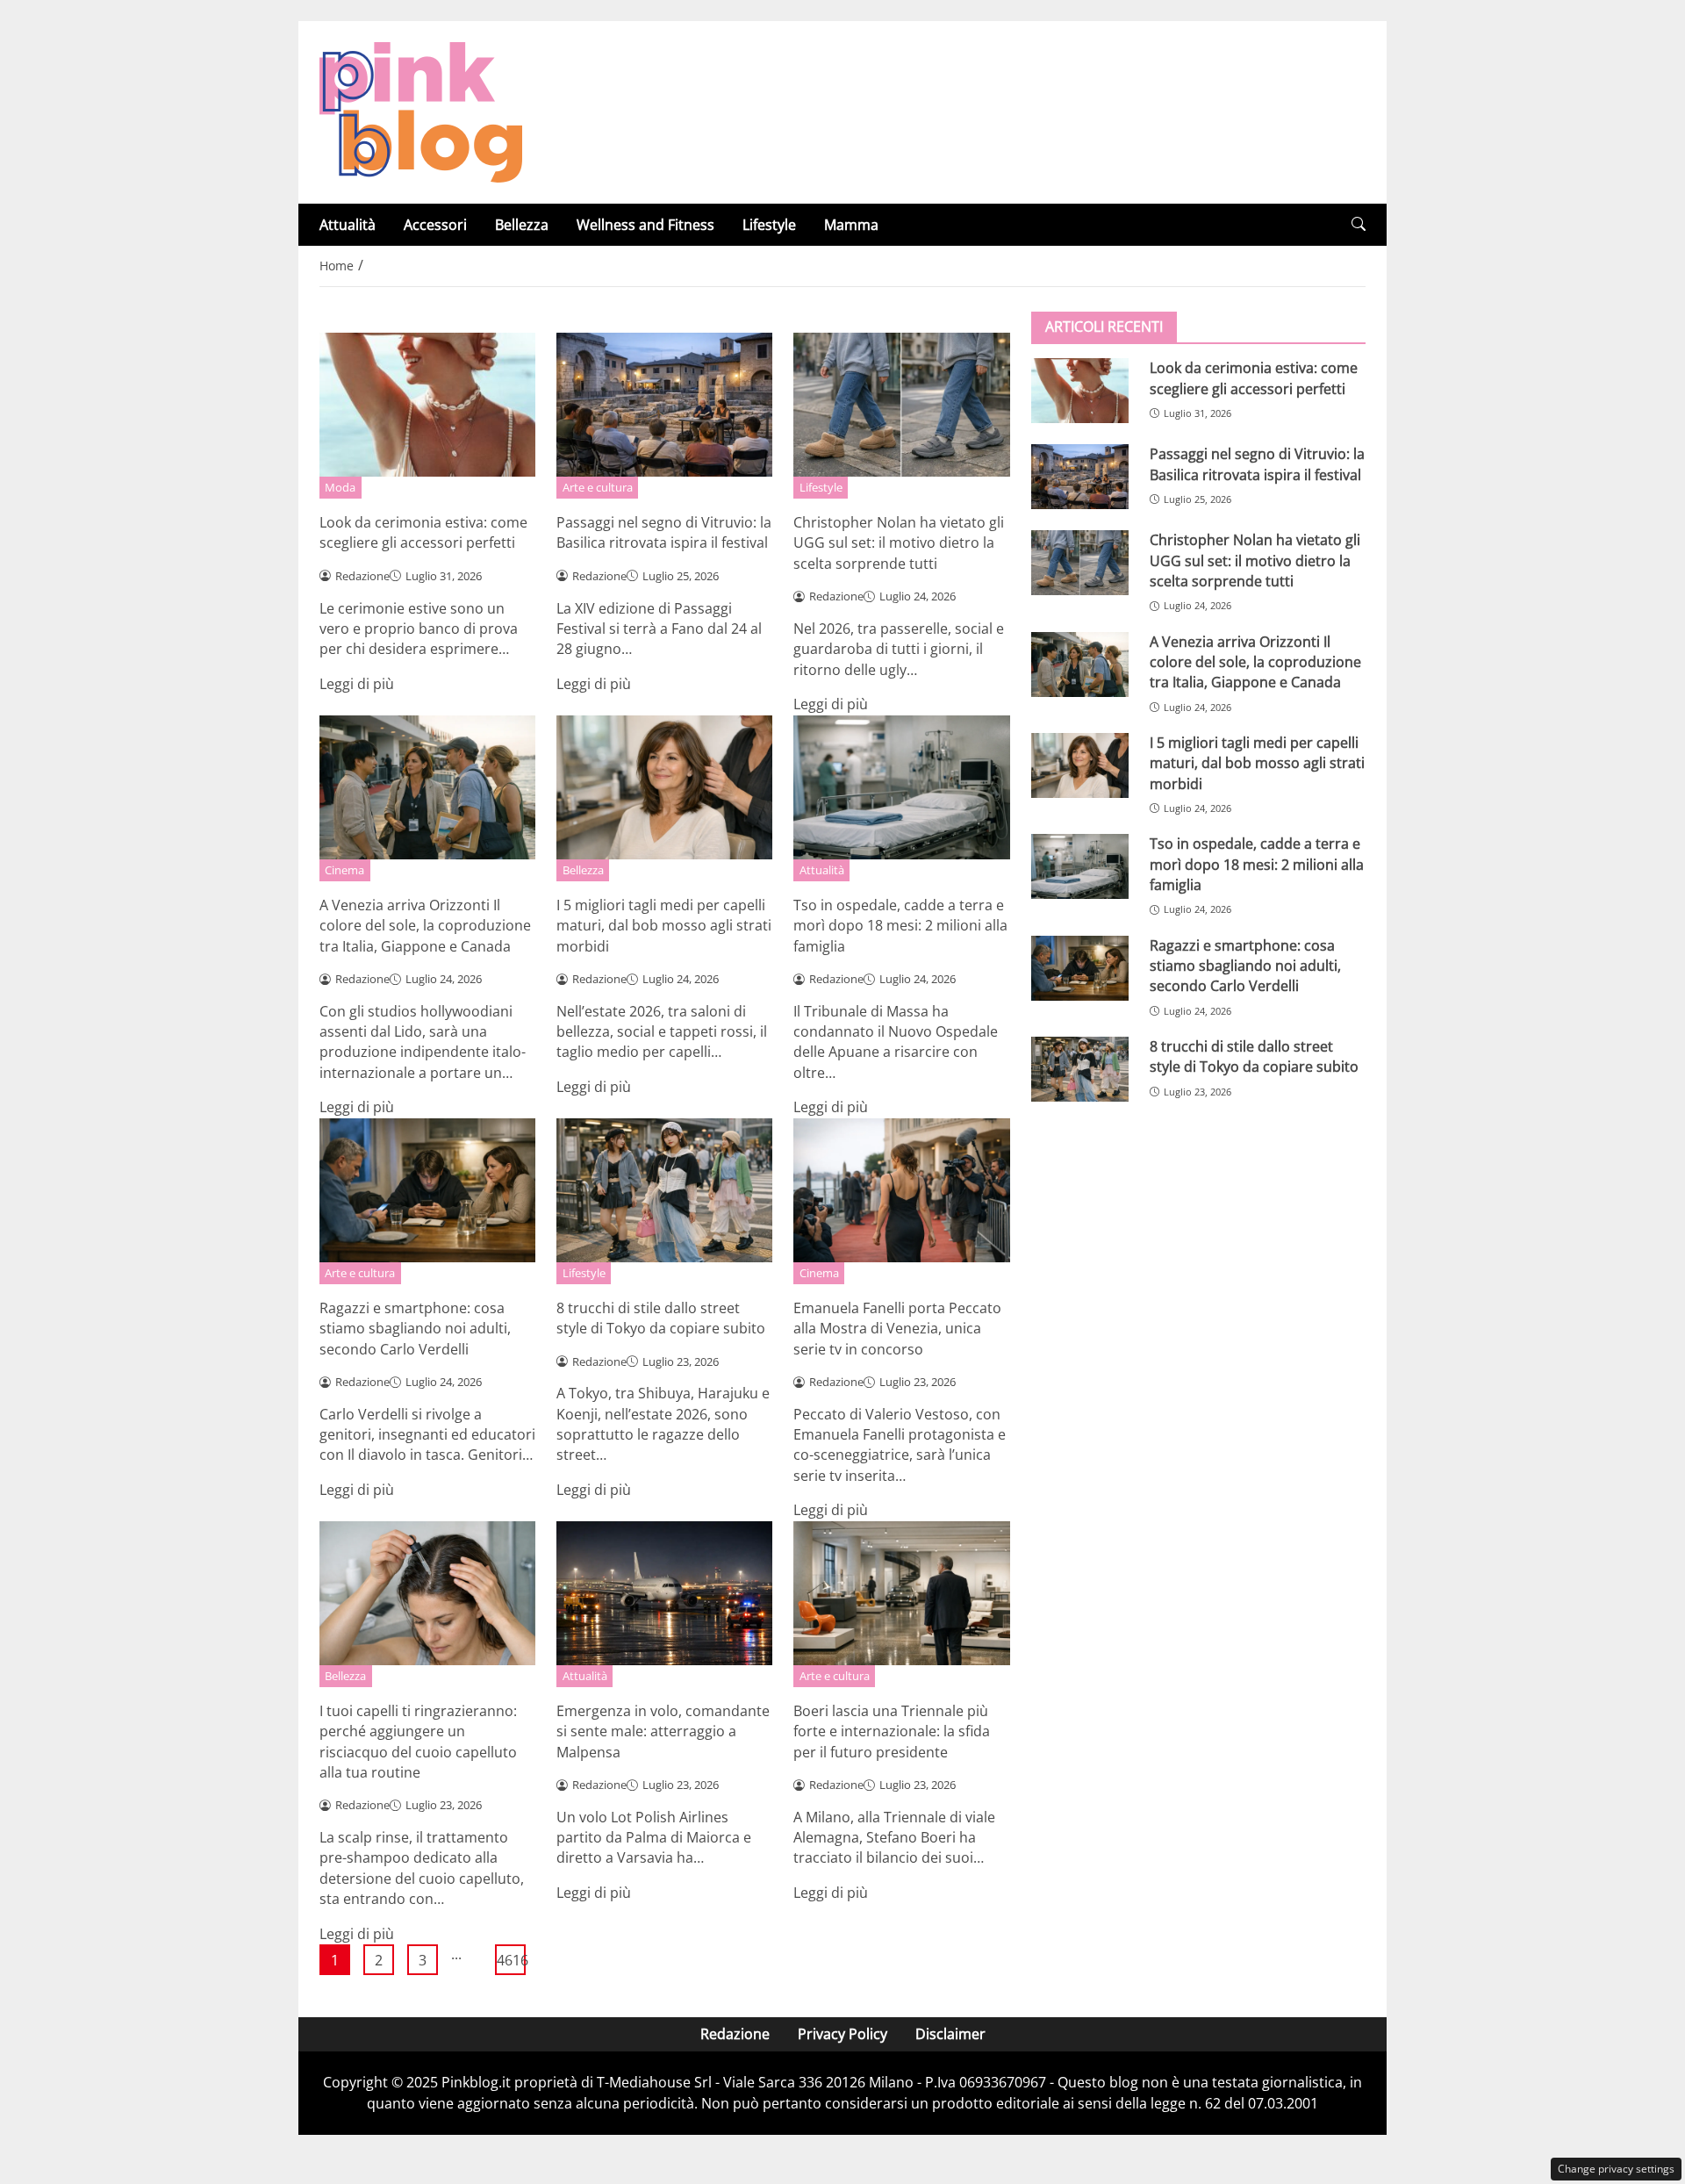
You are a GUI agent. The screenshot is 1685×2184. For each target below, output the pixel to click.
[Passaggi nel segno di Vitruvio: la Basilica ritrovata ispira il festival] (1080, 477)
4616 (511, 1960)
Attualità (348, 225)
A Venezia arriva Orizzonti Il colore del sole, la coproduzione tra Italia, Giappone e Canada (425, 926)
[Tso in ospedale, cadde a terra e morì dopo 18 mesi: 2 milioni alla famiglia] (1080, 866)
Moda (340, 487)
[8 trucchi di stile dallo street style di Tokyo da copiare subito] (1080, 1069)
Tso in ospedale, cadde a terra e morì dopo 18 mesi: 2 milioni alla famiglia (900, 926)
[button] (1359, 224)
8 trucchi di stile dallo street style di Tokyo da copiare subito (661, 1318)
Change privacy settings (1616, 2169)
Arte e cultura (598, 487)
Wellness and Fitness (645, 225)
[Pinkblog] (421, 111)
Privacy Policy (842, 2034)
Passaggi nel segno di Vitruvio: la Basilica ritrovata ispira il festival (664, 532)
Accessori (435, 225)
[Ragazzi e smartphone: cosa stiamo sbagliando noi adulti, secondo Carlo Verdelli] (1080, 967)
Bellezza (522, 225)
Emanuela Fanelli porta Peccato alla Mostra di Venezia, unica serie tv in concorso (897, 1329)
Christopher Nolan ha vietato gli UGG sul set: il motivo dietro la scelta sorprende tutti (899, 543)
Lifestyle (769, 225)
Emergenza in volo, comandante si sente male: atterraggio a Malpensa (663, 1731)
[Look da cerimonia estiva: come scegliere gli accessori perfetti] (1080, 391)
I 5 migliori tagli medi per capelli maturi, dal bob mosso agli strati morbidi (664, 926)
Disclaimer (950, 2034)
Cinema (344, 870)
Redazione (735, 2034)
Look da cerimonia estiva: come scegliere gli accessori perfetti (423, 532)
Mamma (851, 225)
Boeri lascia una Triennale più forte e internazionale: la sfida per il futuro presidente (892, 1731)
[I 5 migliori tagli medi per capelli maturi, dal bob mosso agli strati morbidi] (1080, 765)
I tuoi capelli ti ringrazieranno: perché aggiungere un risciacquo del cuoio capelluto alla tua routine (418, 1742)
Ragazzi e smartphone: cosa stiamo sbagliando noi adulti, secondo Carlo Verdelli (415, 1329)
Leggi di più (357, 684)
